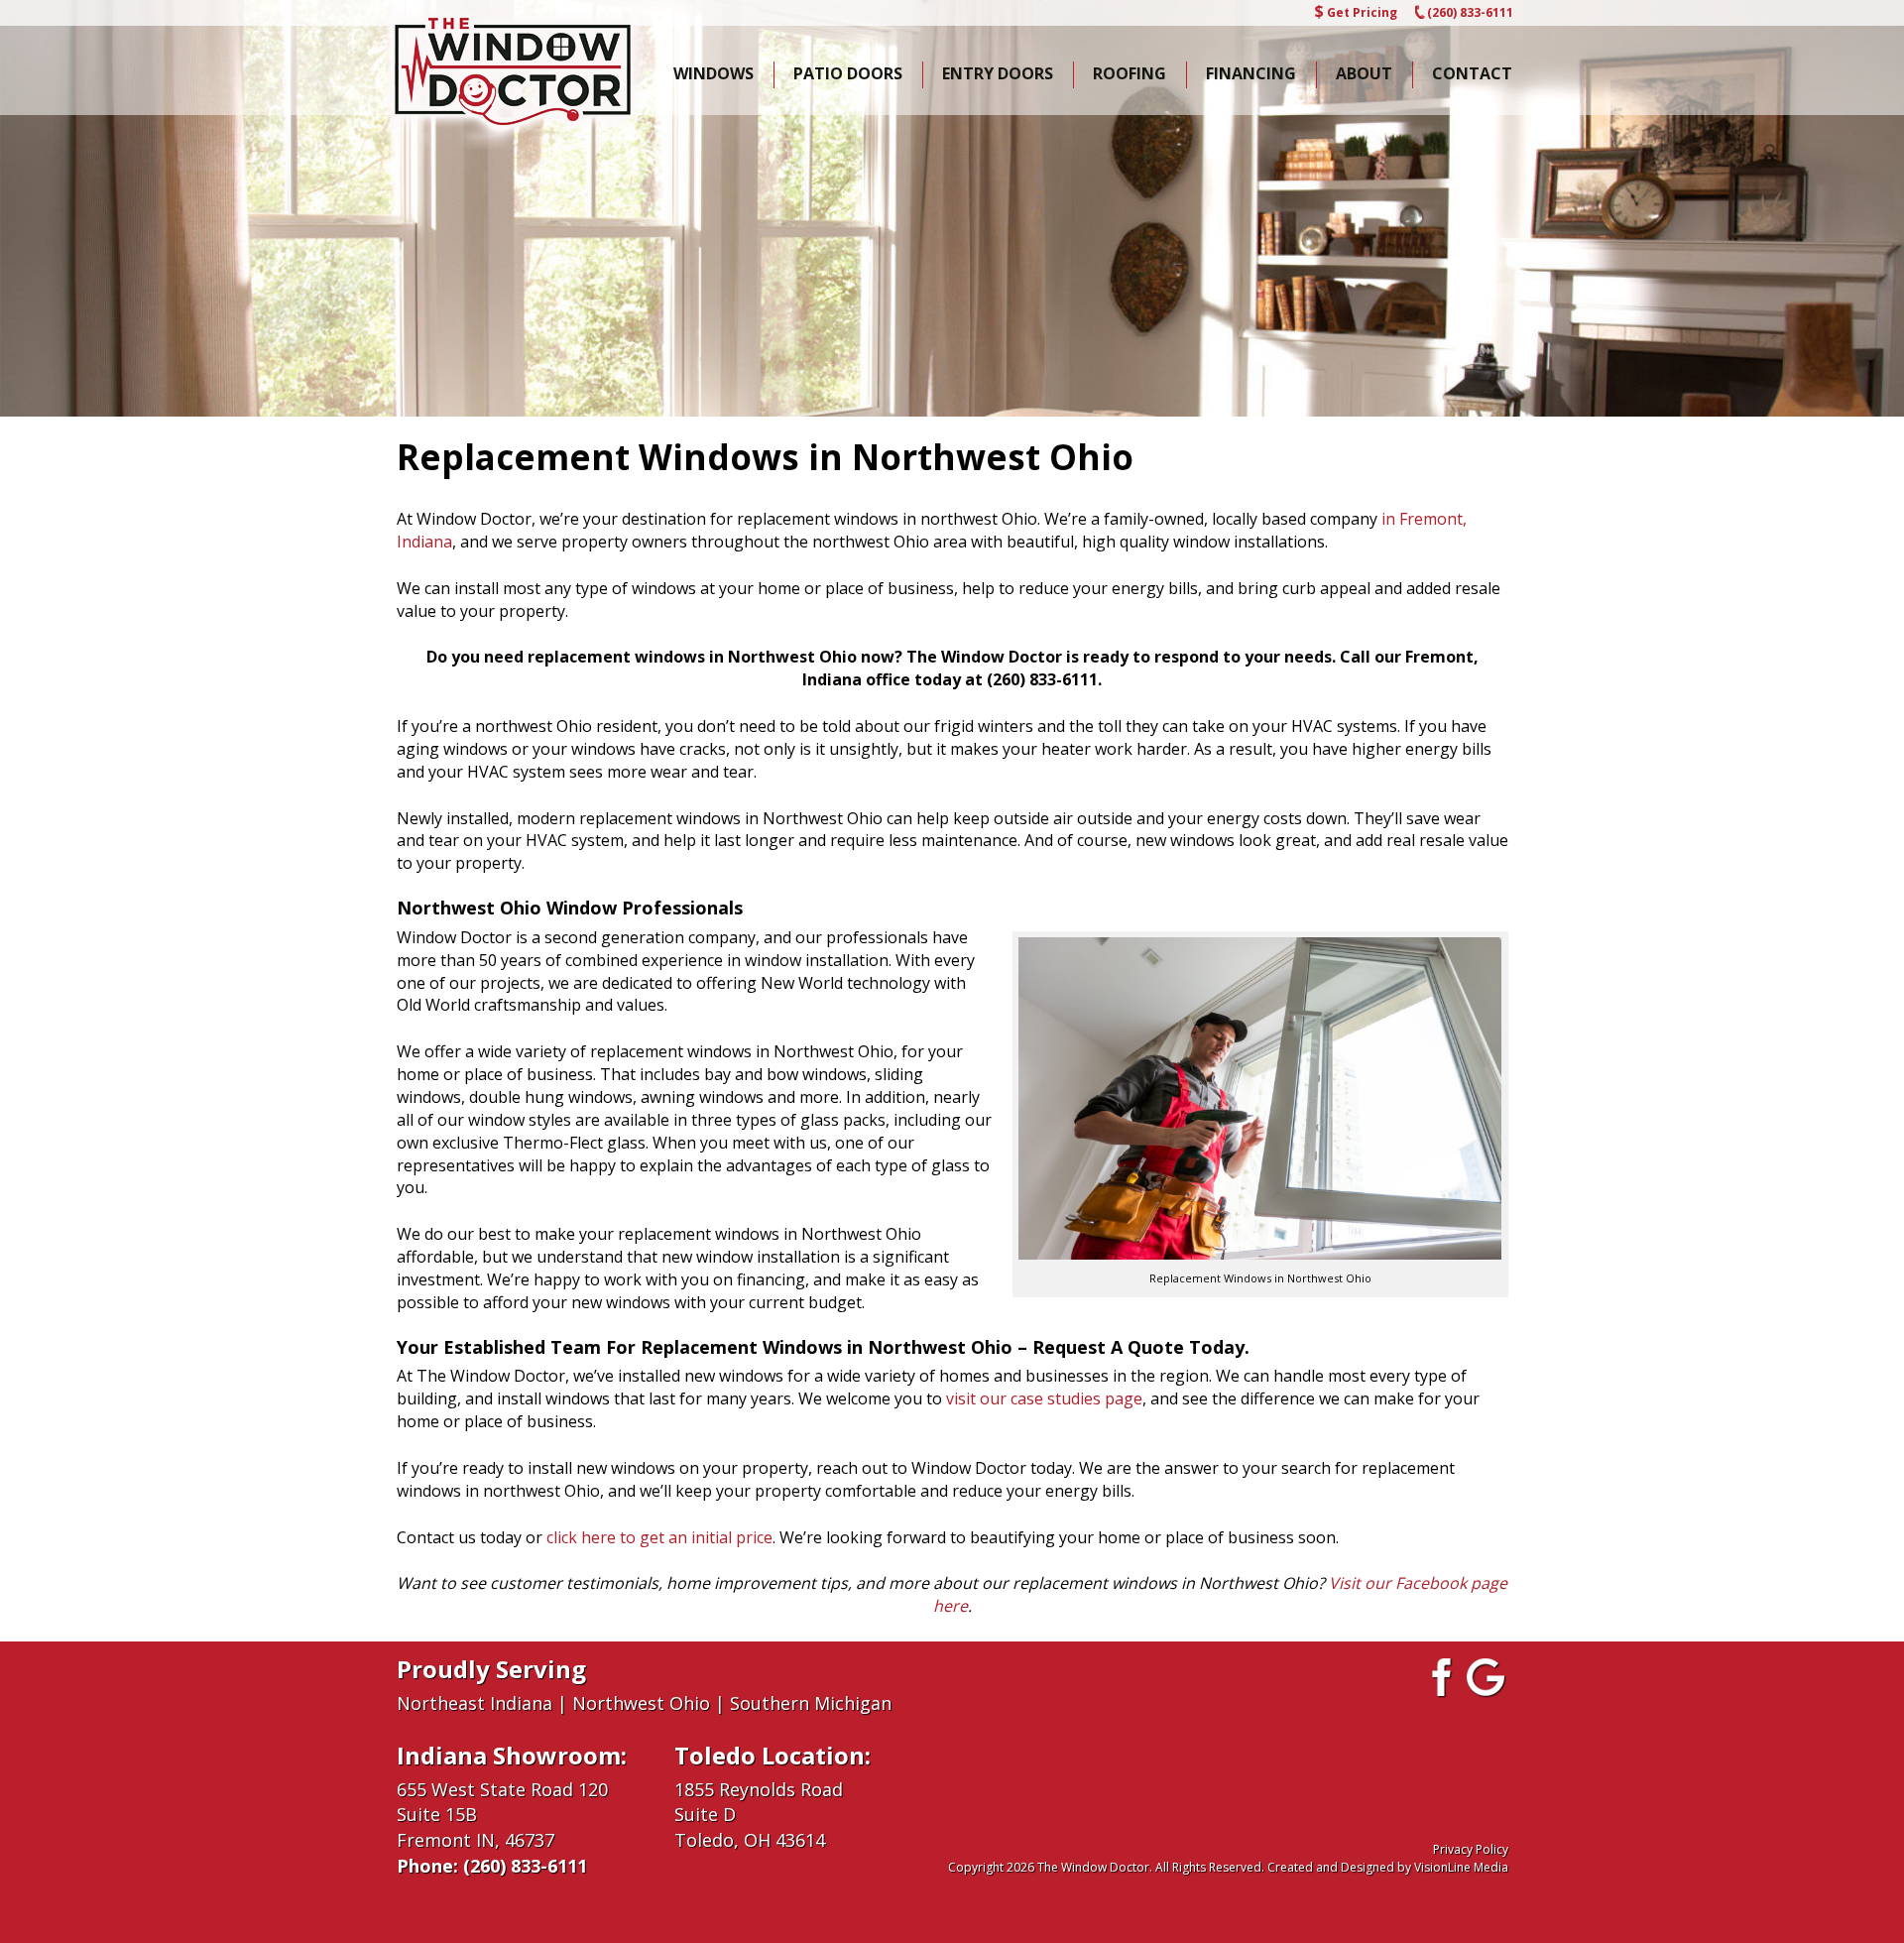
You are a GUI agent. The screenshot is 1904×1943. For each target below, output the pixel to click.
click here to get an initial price (659, 1537)
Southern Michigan (811, 1703)
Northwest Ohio (641, 1703)
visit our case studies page (1044, 1398)
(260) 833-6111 (1470, 12)
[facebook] (1439, 1676)
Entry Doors (998, 73)
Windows (714, 73)
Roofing (1130, 73)
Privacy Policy (1471, 1849)
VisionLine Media (1461, 1867)
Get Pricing (1362, 12)
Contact (1472, 73)
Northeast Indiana (475, 1703)
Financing (1251, 73)
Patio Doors (848, 73)
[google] (1487, 1676)
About (1364, 73)
